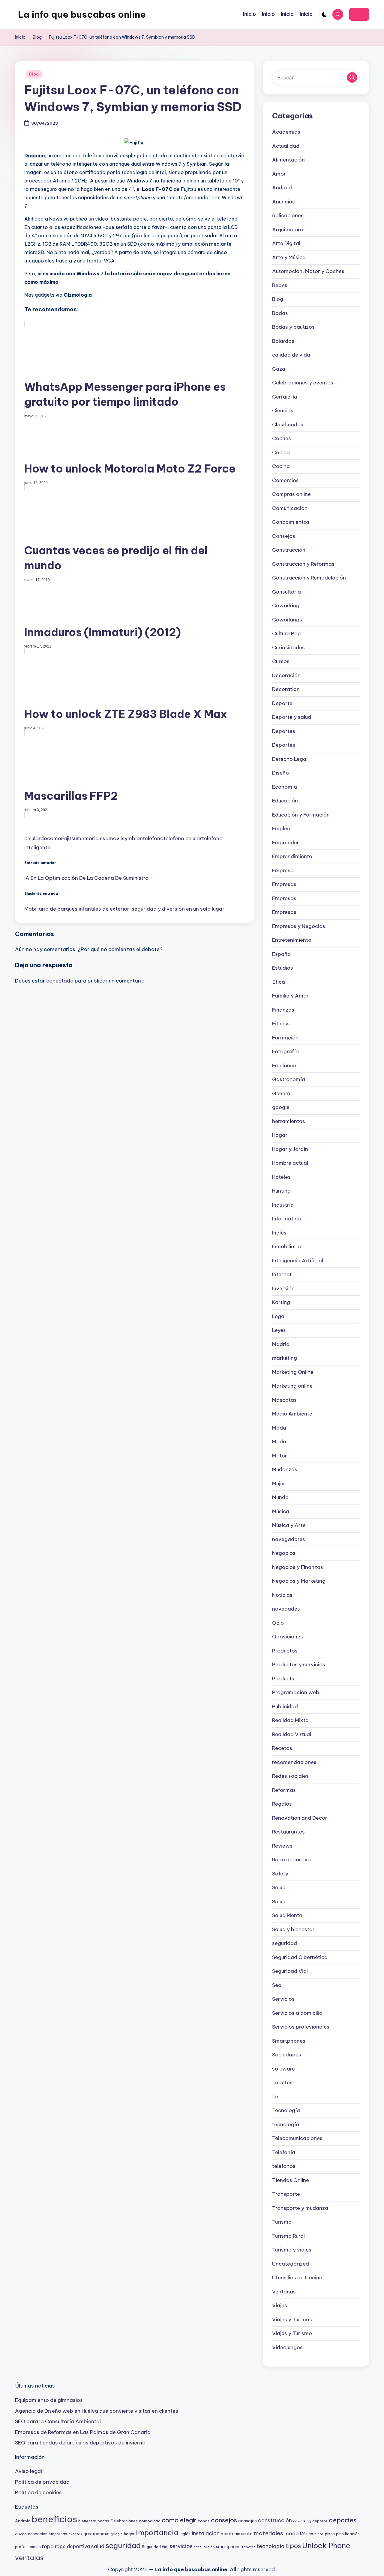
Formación (285, 1038)
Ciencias (283, 411)
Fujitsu (69, 838)
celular (32, 838)
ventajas (29, 2558)
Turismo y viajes (292, 2250)
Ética (279, 982)
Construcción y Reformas (303, 564)
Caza (279, 369)
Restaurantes (288, 1832)
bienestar (87, 2521)
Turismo (282, 2222)
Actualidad (286, 146)
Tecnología (286, 2110)
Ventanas (284, 2292)
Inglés (279, 1233)
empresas (58, 2534)
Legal (279, 1316)
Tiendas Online (291, 2180)
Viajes (280, 2305)
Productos (285, 1651)
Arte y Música (289, 257)
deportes (343, 2520)
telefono (153, 838)
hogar (129, 2534)
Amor (279, 174)
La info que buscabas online (82, 14)
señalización (204, 2547)
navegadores (289, 1539)
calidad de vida (291, 355)
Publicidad (285, 1706)
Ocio (278, 1623)
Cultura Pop (286, 633)
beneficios (54, 2519)
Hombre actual (290, 1163)
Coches (282, 438)
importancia (157, 2533)
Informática (286, 1219)
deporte (320, 2521)
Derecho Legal (290, 759)
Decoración (286, 675)
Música (281, 1511)
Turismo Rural (288, 2236)
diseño (21, 2534)
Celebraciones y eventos (303, 383)
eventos (75, 2534)
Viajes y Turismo (292, 2333)
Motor (280, 1456)
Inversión (283, 1288)
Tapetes (282, 2082)
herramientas (289, 1121)
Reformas (284, 1790)
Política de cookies (38, 2492)
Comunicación (290, 508)
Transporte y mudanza (300, 2208)
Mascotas (284, 1400)
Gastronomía (289, 1079)
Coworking (286, 606)
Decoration (286, 689)
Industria (283, 1205)
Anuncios (283, 202)
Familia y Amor (290, 996)
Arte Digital (286, 243)
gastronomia (96, 2534)
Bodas (280, 313)
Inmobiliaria (286, 1246)
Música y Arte (289, 1525)
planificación (348, 2534)
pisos (330, 2534)
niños (319, 2534)
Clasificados (288, 425)
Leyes (279, 1330)
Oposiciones (288, 1637)
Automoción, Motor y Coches (308, 271)
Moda (279, 1428)
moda (292, 2533)
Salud (279, 1887)
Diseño (280, 773)
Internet (282, 1274)
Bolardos (283, 341)
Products (283, 1679)
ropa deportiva (72, 2546)
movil (115, 838)
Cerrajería (285, 397)
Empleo (281, 829)
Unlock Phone (326, 2545)
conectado (60, 981)
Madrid (281, 1344)
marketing (285, 1358)
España (281, 954)
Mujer (279, 1484)
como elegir (179, 2520)
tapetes (249, 2547)
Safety (280, 1874)
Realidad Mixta (290, 1720)
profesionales (28, 2547)
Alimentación (288, 160)
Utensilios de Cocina (297, 2278)
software (283, 2069)
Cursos (281, 661)
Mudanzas (285, 1469)
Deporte (282, 703)
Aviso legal (28, 2471)
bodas (103, 2521)
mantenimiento (237, 2534)
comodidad (150, 2521)
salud (98, 2546)
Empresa (283, 870)
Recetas (282, 1748)
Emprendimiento (292, 856)
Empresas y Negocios (299, 926)
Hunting (281, 1191)
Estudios (283, 968)
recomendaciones (294, 1762)
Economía (285, 787)
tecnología (286, 2124)
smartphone (228, 2547)
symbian (132, 838)
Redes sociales (290, 1776)
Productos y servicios (299, 1664)
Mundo (280, 1497)
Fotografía (285, 1051)
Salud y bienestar (293, 1929)
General (282, 1093)
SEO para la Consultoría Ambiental (58, 2421)
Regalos (282, 1804)
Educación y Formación (301, 815)
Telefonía (284, 2152)
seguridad (285, 1943)
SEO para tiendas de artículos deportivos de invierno (80, 2443)
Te (275, 2097)
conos (204, 2521)
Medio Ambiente (292, 1414)
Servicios (283, 1999)
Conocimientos (291, 522)
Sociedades (287, 2055)
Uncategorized (291, 2264)
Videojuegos (287, 2347)
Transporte (286, 2194)
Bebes (280, 285)
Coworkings (287, 620)
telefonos (284, 2166)
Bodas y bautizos (293, 327)
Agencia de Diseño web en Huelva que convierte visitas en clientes (97, 2411)
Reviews (282, 1846)
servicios (181, 2546)
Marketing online (292, 1386)
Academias (286, 132)
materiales (268, 2533)
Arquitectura (288, 230)
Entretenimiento (292, 940)
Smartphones (289, 2041)
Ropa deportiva (291, 1860)
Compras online (291, 494)
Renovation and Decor (300, 1818)
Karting (281, 1302)
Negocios (284, 1553)
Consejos (284, 536)
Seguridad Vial (290, 1971)
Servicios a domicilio (297, 2013)
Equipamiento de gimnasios (49, 2400)
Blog (34, 74)
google (281, 1107)
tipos (293, 2546)
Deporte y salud (292, 717)
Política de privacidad (42, 2482)
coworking (302, 2521)
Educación (285, 801)
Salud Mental (288, 1915)
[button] (359, 14)
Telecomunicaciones (297, 2138)
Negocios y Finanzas (298, 1567)
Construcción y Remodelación (309, 578)
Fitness (281, 1024)
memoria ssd (93, 838)
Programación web (296, 1692)
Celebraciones (124, 2521)
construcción (275, 2520)
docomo (51, 838)
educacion (38, 2534)
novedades (286, 1609)
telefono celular (183, 838)
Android (282, 188)
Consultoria (286, 592)
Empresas (284, 884)
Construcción (289, 550)
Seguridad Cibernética (300, 1957)
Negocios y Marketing (299, 1581)
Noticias (282, 1595)
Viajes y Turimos (292, 2320)
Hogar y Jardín (290, 1149)
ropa (48, 2546)
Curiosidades (288, 648)
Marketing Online (293, 1372)
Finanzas (283, 1010)
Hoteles (281, 1177)
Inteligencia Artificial (298, 1261)
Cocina (281, 452)
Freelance (284, 1066)
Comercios (285, 480)
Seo (277, 1985)
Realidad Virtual (292, 1734)
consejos (224, 2520)
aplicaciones (288, 215)
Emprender (286, 843)
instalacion (206, 2533)
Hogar (280, 1135)
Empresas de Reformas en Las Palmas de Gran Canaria (83, 2432)
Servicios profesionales (301, 2027)
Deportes (284, 731)
